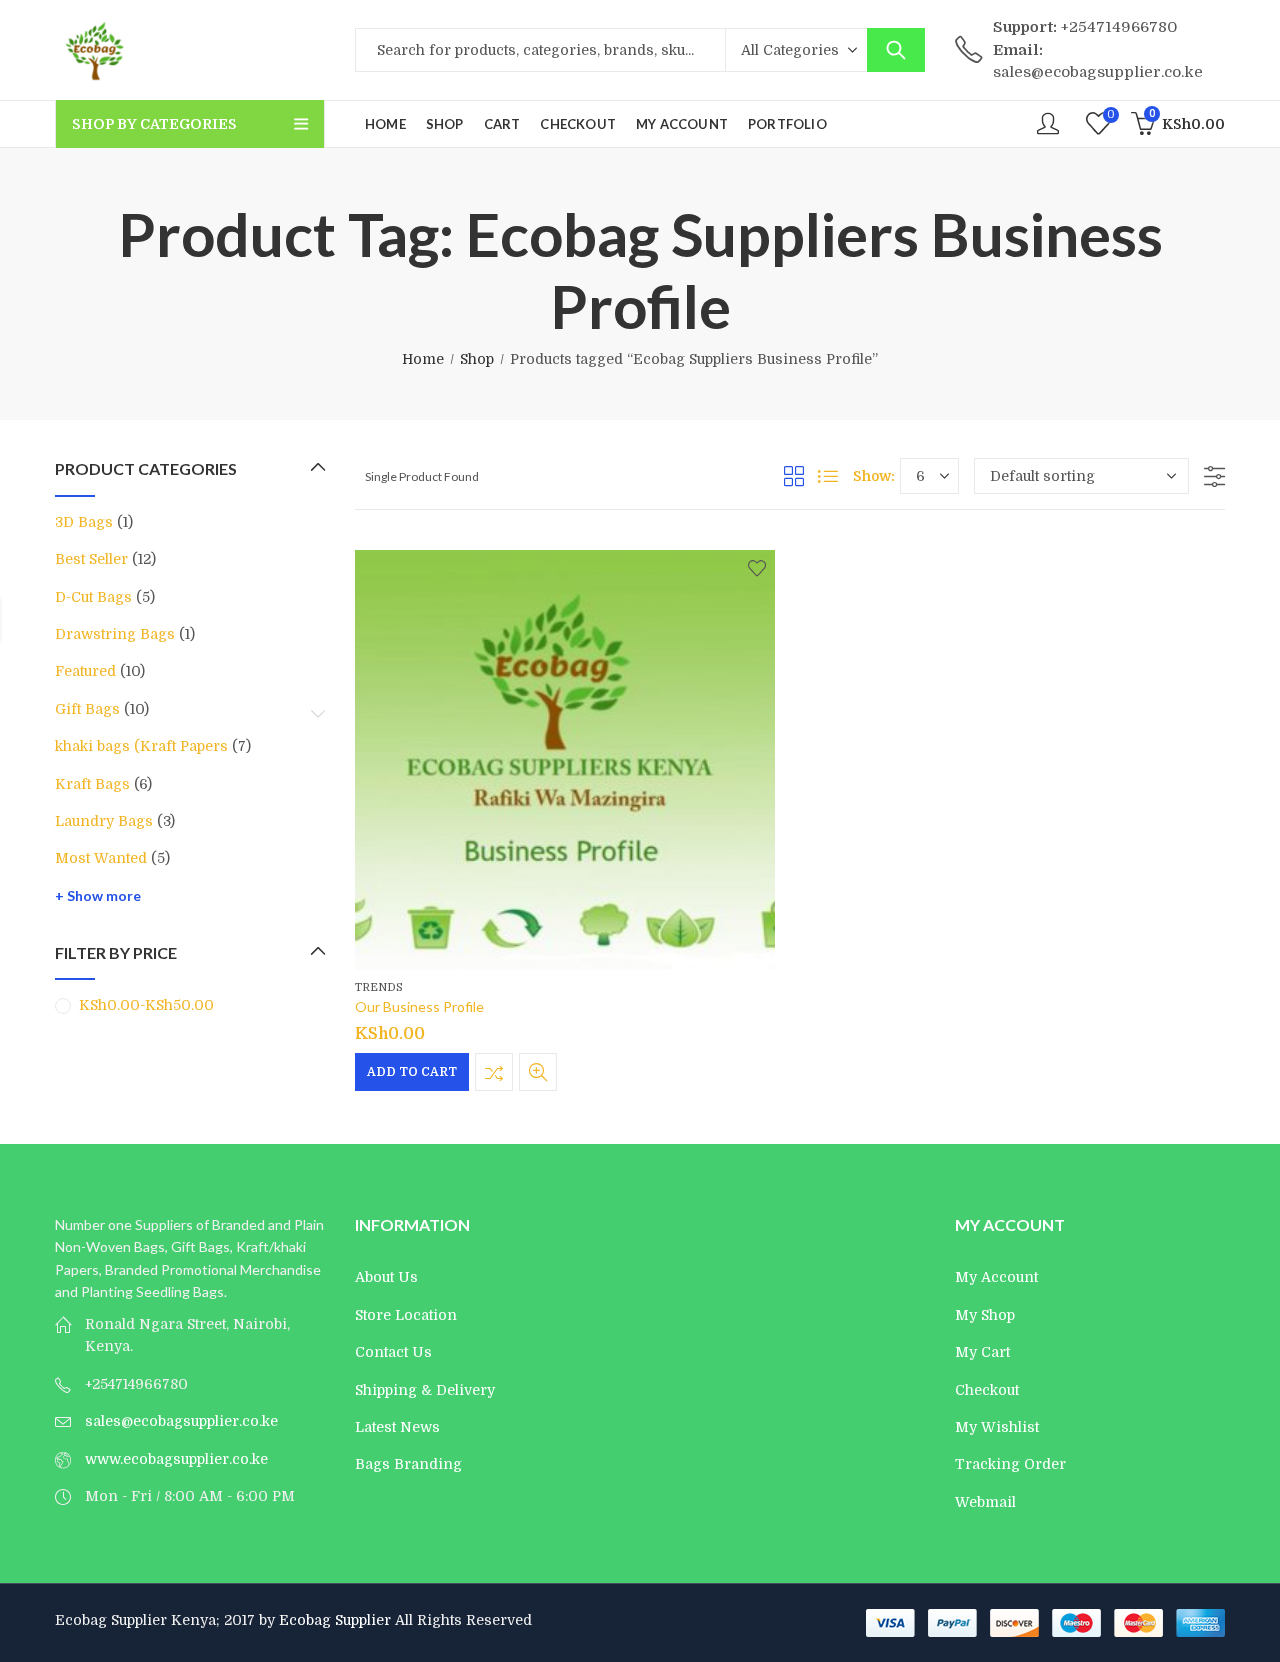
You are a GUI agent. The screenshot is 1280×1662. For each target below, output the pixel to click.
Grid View (794, 476)
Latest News (397, 1427)
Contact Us (393, 1352)
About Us (386, 1277)
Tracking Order (1010, 1464)
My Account (996, 1277)
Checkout (987, 1390)
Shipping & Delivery (425, 1390)
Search (896, 50)
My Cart (982, 1352)
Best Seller (91, 559)
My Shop (985, 1315)
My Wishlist (997, 1427)
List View (828, 476)
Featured (85, 671)
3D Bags (84, 522)
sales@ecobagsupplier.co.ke (181, 1421)
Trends (379, 987)
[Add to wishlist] (757, 568)
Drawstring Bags (115, 634)
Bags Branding (408, 1464)
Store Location (406, 1315)
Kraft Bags (92, 784)
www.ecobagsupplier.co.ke (176, 1459)
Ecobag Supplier (335, 1620)
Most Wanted (101, 858)
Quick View (538, 1072)
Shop (477, 359)
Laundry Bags (104, 821)
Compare (494, 1072)
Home (423, 359)
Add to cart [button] (412, 1072)
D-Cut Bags (93, 597)
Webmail (985, 1502)
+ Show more (98, 895)
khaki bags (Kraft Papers (141, 746)
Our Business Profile (419, 1007)
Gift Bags (87, 709)
